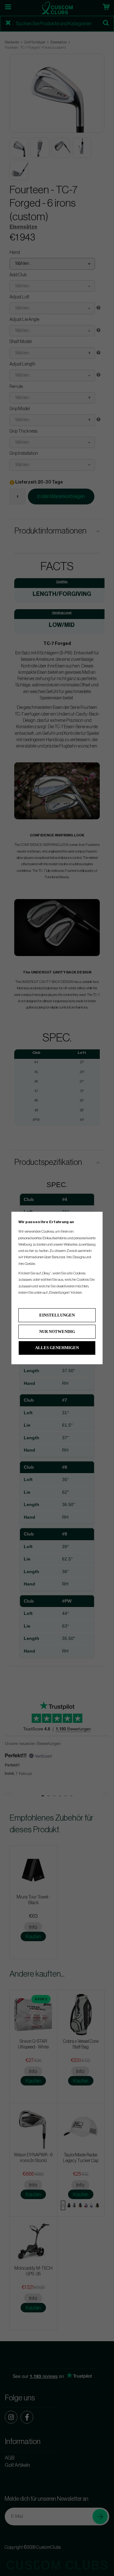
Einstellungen (57, 1315)
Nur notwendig (57, 1332)
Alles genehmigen (57, 1348)
